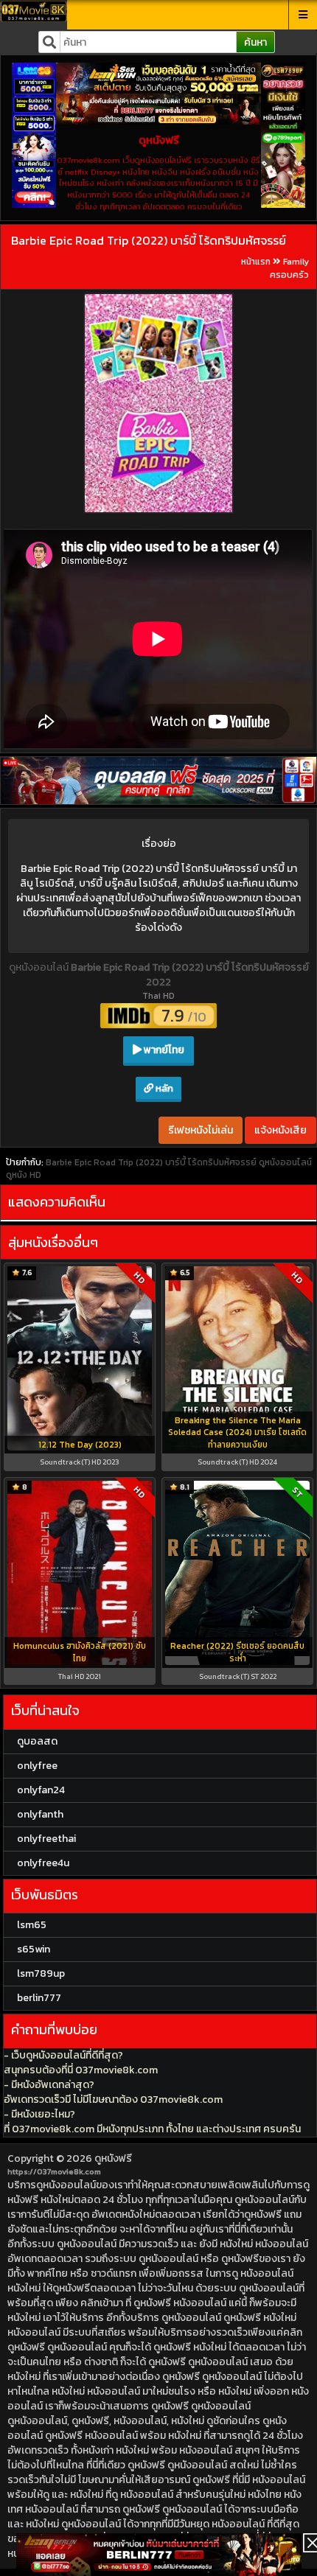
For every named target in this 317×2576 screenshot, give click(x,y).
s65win (34, 1949)
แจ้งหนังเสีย (281, 1130)
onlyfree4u (43, 1863)
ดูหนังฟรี (113, 2158)
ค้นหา (255, 42)
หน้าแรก (256, 262)
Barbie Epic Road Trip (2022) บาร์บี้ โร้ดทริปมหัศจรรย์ (149, 240)
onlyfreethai (46, 1839)
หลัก (163, 1088)
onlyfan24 (41, 1790)
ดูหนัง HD (24, 1175)
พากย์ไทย (163, 1050)
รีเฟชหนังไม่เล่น (201, 1130)
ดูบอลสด (37, 1741)
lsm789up (41, 1973)
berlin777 (39, 1998)
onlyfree (37, 1766)
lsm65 (32, 1925)
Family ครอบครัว (289, 268)
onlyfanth (40, 1814)
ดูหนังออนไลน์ (40, 967)
